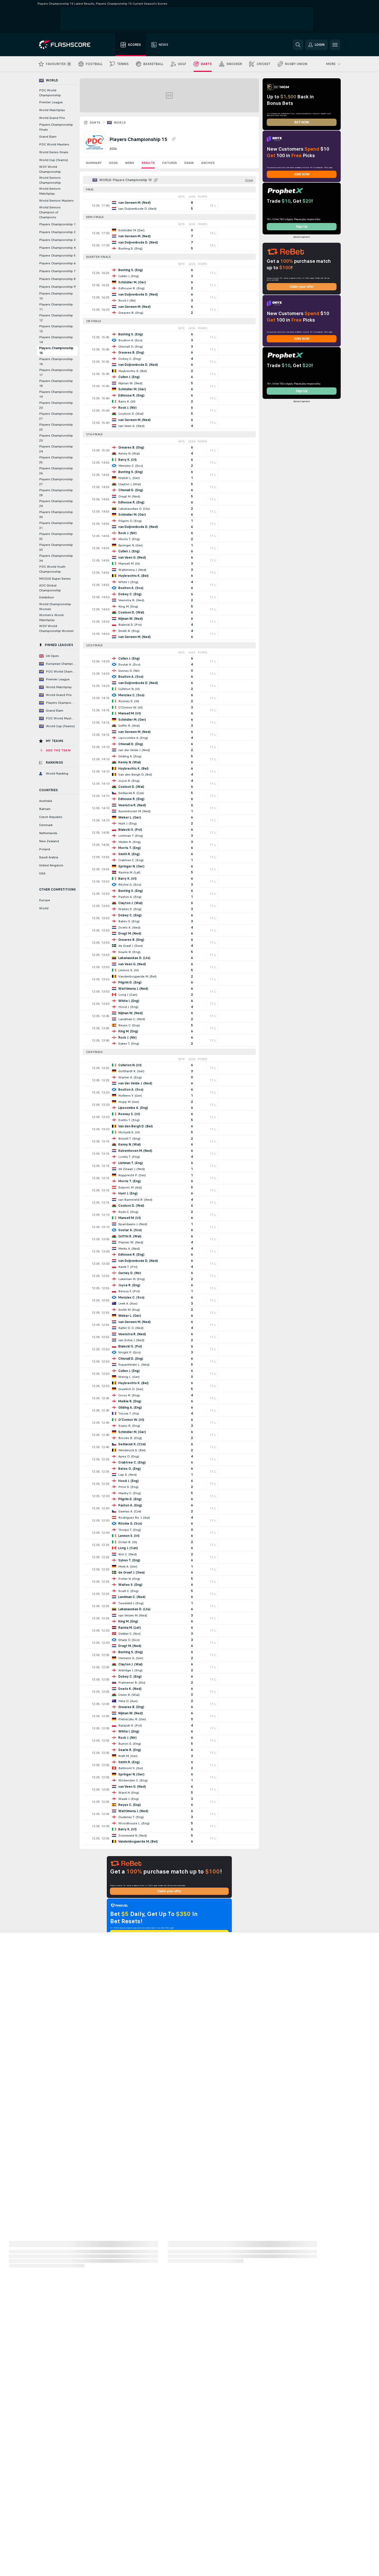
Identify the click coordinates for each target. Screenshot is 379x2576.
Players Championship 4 (57, 248)
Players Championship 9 (57, 287)
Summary (94, 163)
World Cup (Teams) (54, 160)
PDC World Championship (50, 93)
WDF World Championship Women (56, 628)
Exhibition (46, 597)
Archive (208, 163)
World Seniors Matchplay (50, 191)
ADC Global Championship (50, 588)
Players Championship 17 (56, 372)
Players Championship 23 (56, 438)
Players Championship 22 (56, 427)
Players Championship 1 (57, 224)
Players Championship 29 (56, 504)
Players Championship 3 (57, 240)
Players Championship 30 (56, 514)
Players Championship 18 (56, 383)
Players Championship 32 (56, 536)
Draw (189, 163)
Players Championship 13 (56, 329)
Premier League (51, 102)
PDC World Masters (54, 144)
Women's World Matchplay (51, 618)
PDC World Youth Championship (52, 569)
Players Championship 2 (57, 232)
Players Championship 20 (56, 405)
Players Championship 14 (56, 340)
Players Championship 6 (57, 263)
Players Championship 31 (56, 525)
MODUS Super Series (55, 579)
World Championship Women (55, 607)
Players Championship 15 (56, 351)
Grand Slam (48, 137)
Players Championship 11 (56, 307)
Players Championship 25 (56, 460)
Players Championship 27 (56, 482)
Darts (95, 123)
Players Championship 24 (56, 449)
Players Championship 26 (56, 471)
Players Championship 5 (57, 255)
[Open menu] (335, 45)
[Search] (298, 45)
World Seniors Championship (50, 180)
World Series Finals (54, 152)
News (130, 163)
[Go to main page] (68, 45)
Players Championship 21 (56, 416)
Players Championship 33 (56, 547)
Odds (113, 163)
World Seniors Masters (56, 201)
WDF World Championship (50, 169)
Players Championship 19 (56, 394)
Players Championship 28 (56, 493)
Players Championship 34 (56, 558)
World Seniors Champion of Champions (50, 212)
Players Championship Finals (56, 127)
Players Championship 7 (57, 271)
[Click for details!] (169, 206)
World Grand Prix (52, 118)
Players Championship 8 (57, 279)
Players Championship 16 (56, 362)
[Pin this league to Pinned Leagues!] (173, 139)
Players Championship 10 (56, 296)
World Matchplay (52, 110)
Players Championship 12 (56, 318)
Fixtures (169, 163)
